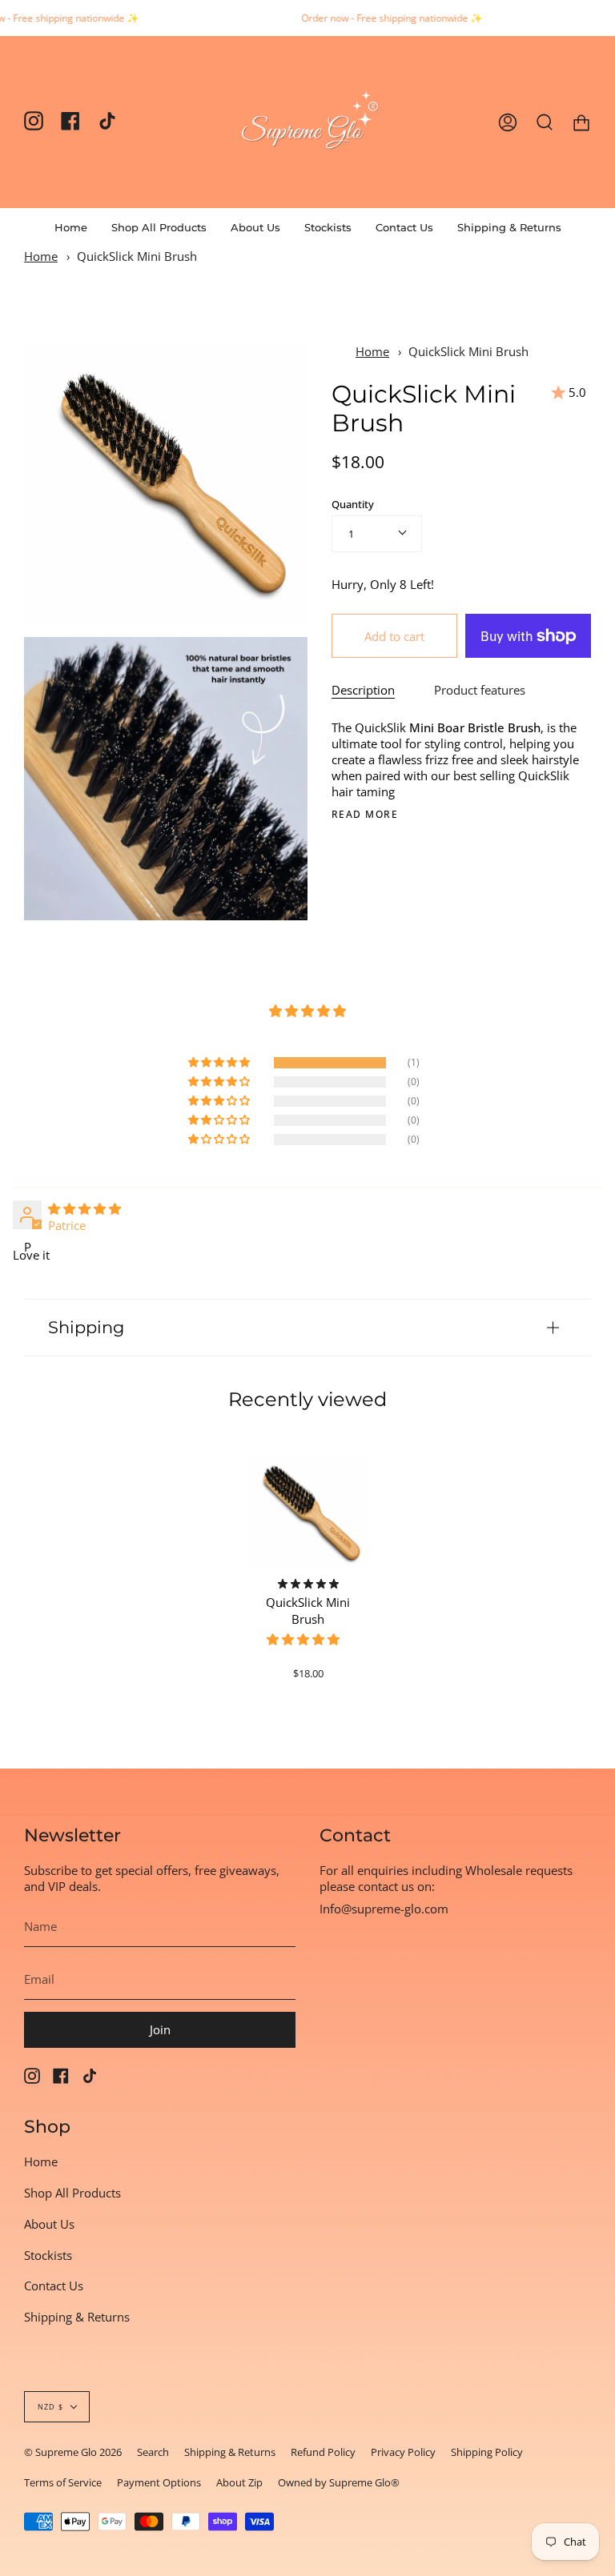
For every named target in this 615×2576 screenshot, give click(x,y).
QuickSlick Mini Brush (137, 256)
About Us (49, 2224)
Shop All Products (72, 2193)
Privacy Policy (403, 2452)
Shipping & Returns (77, 2317)
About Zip (239, 2482)
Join (160, 2029)
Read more (365, 815)
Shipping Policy (487, 2452)
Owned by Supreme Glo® (339, 2482)
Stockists (48, 2255)
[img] (84, 1208)
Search (153, 2452)
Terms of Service (63, 2482)
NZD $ (50, 2407)
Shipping (86, 1327)
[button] (159, 227)
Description (363, 690)
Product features (480, 690)
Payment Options (159, 2482)
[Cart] (581, 122)
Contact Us (54, 2286)
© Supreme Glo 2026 (73, 2452)
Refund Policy (323, 2452)
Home (41, 256)
